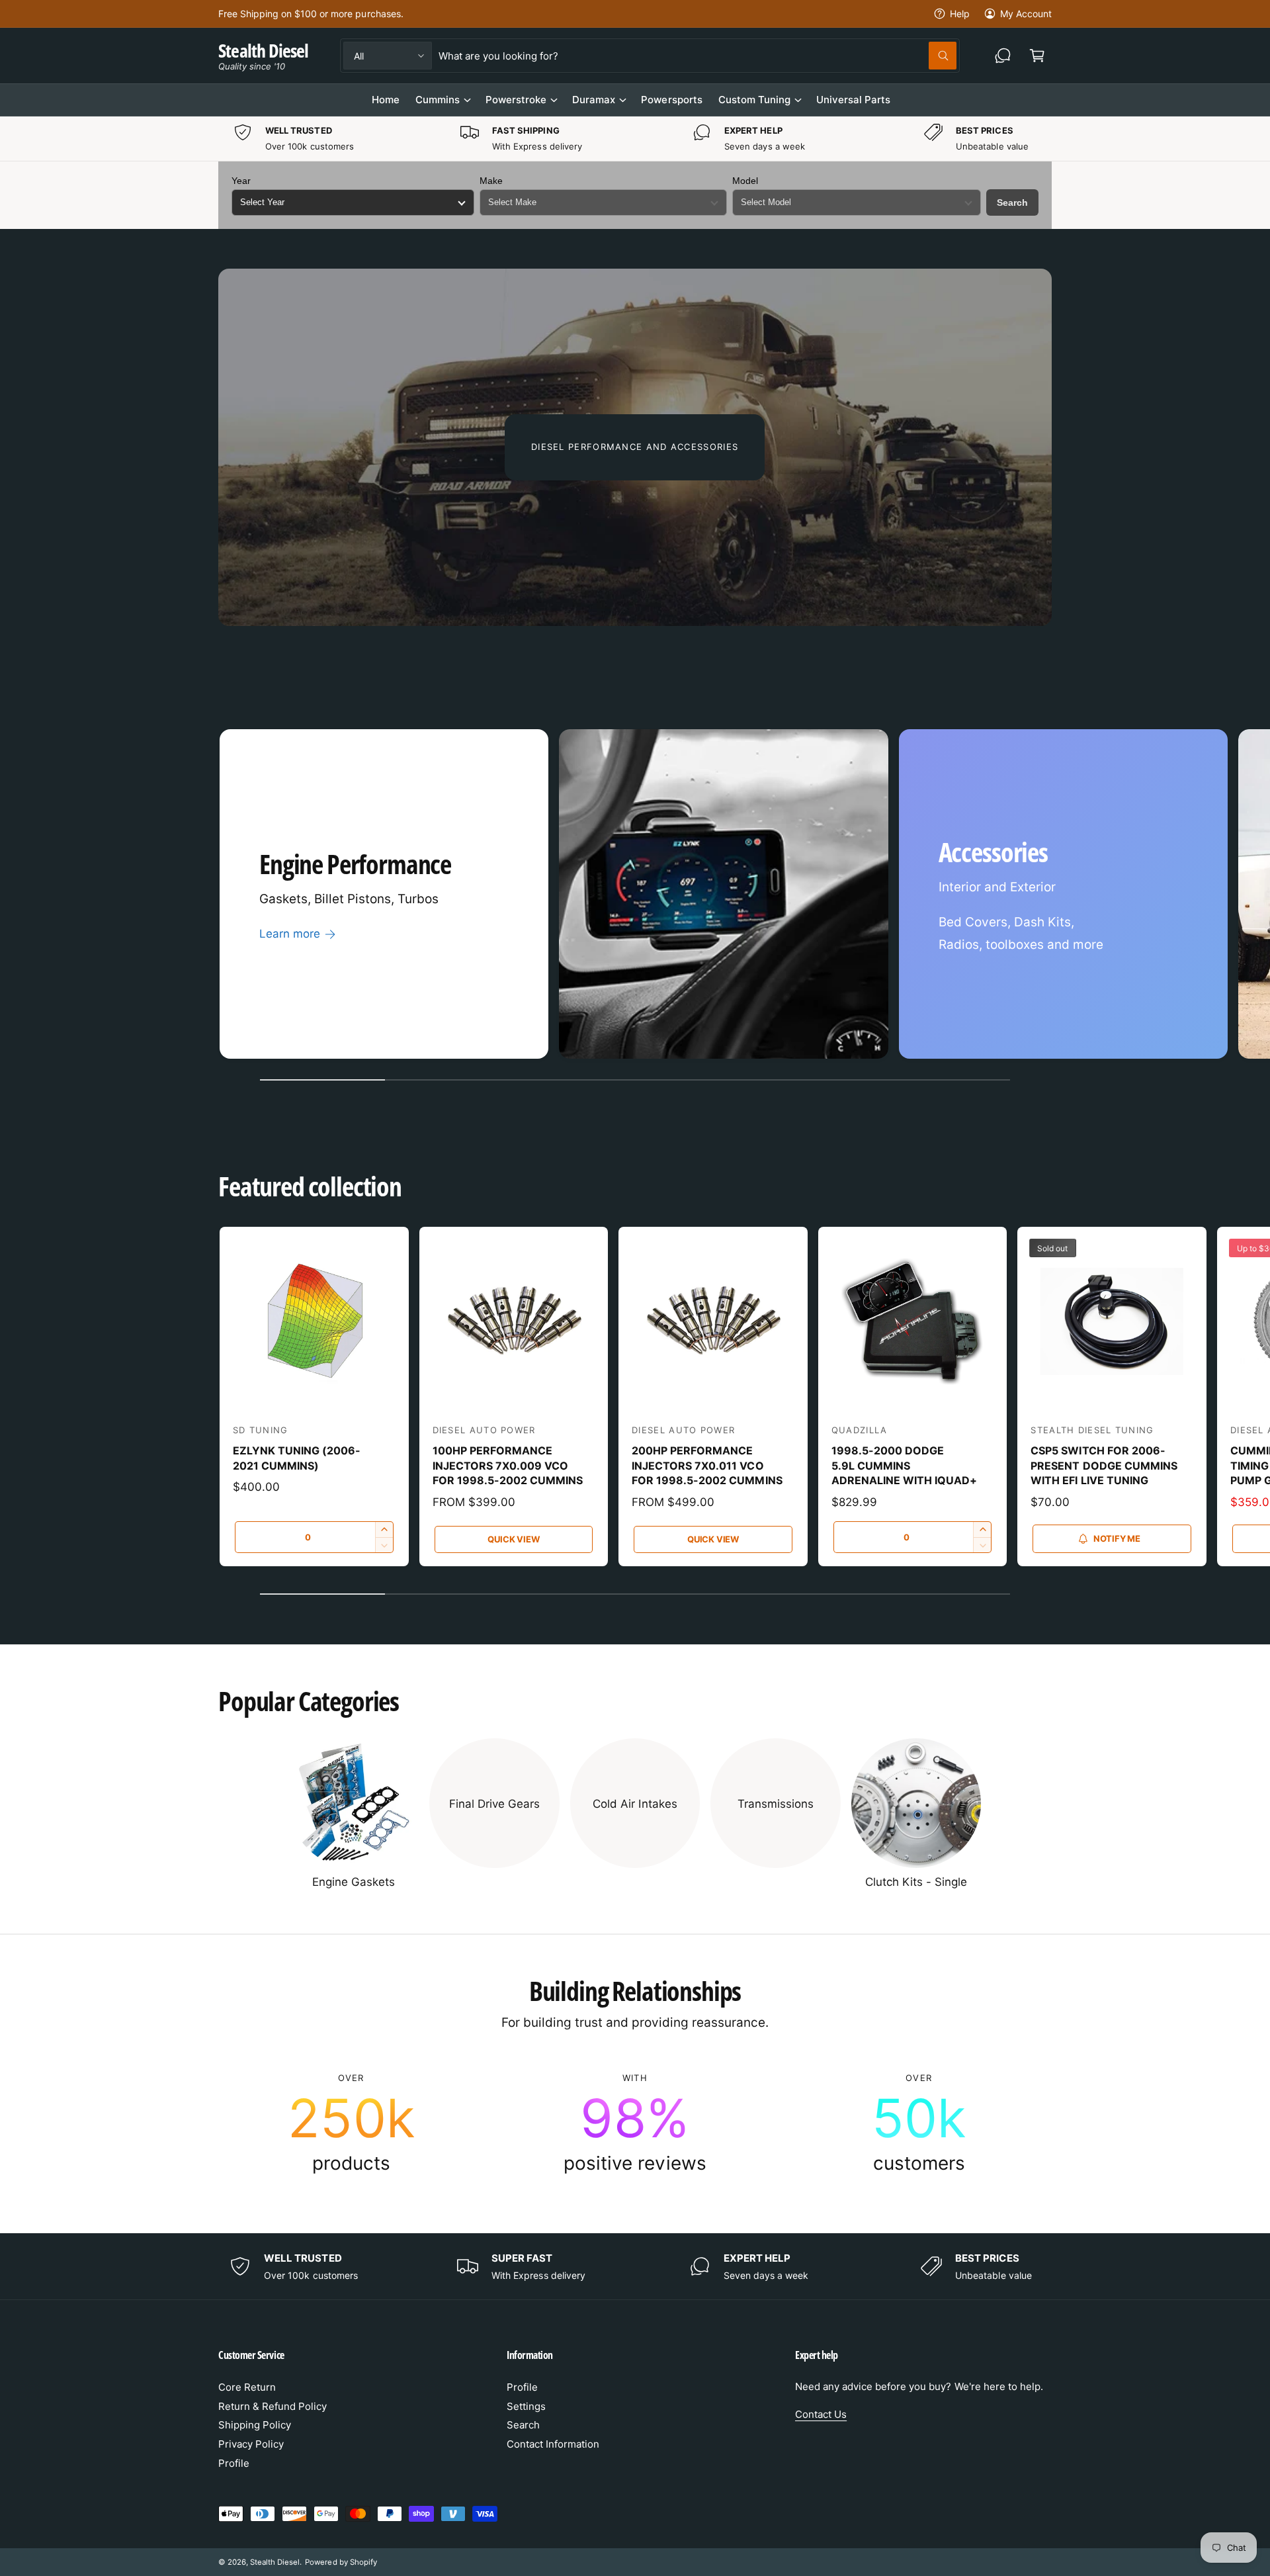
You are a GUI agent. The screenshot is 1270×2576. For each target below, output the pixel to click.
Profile (234, 2463)
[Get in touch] (1003, 56)
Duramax (594, 100)
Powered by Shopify (341, 2562)
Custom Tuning (754, 100)
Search (1012, 202)
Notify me (1117, 1538)
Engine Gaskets (354, 1882)
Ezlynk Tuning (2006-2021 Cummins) (297, 1458)
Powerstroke (516, 100)
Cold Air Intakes (635, 1804)
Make (491, 181)
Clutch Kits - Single (916, 1882)
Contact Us (821, 2414)
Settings (526, 2406)
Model (745, 181)
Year (241, 181)
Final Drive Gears (494, 1804)
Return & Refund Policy (273, 2406)
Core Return (247, 2387)
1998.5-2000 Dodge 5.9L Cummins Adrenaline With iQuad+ (904, 1465)
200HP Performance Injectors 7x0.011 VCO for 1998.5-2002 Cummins (707, 1465)
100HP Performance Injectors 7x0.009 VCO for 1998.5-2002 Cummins (508, 1465)
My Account (1026, 14)
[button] (1037, 56)
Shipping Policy (255, 2425)
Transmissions (776, 1804)
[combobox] (697, 56)
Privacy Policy (251, 2444)
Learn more (290, 934)
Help (960, 14)
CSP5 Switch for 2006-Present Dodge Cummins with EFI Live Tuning (1104, 1465)
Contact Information (553, 2444)
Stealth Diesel (275, 2562)
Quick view (513, 1539)
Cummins (438, 100)
